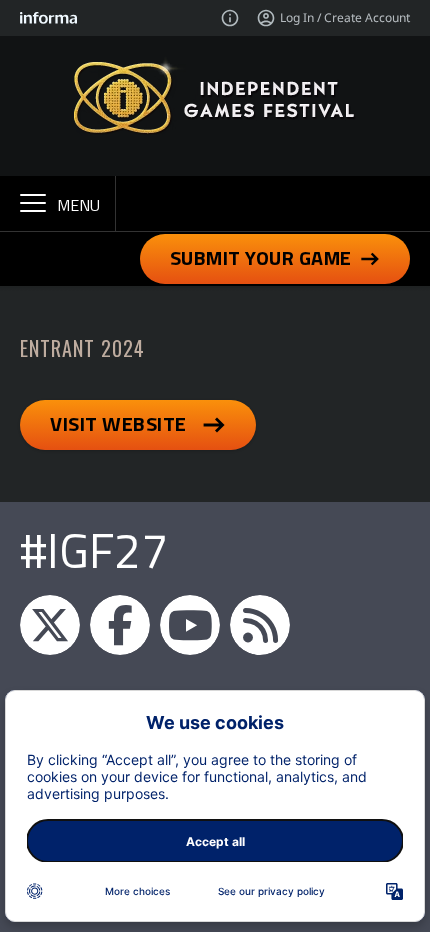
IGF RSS (260, 625)
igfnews (50, 625)
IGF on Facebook (120, 625)
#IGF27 (94, 550)
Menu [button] (78, 205)
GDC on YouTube (190, 625)
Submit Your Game (261, 257)
